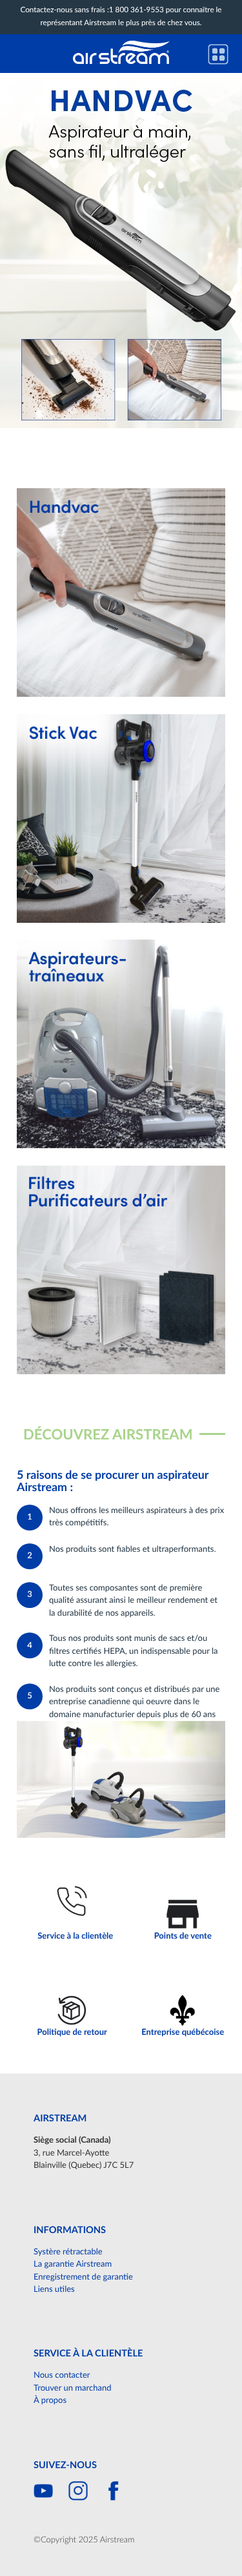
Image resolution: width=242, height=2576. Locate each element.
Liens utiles (54, 2290)
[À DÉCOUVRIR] (121, 251)
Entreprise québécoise (183, 2033)
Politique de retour (72, 2033)
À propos (50, 2401)
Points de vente (183, 1936)
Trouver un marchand (72, 2388)
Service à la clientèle (75, 1936)
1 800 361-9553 (136, 11)
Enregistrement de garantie (83, 2277)
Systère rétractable (68, 2252)
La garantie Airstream (73, 2264)
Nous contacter (62, 2375)
